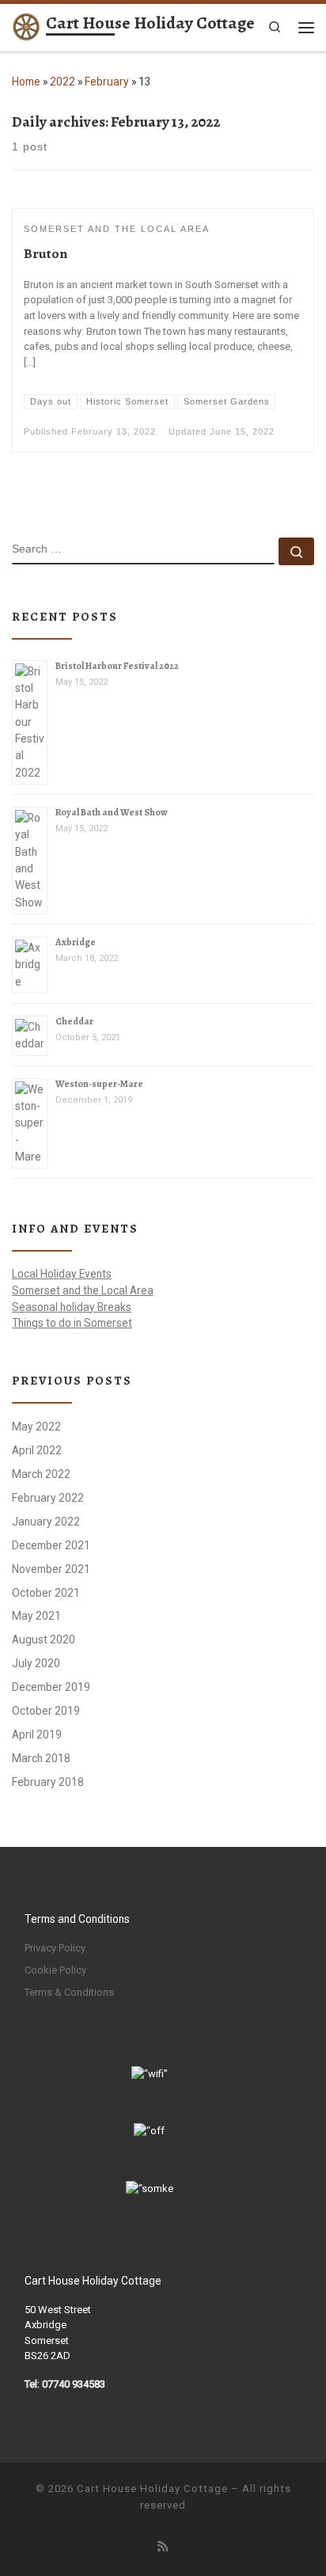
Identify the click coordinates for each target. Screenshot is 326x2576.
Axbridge (76, 942)
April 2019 (37, 1734)
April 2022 (37, 1450)
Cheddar (74, 1021)
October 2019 (46, 1711)
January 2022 (46, 1522)
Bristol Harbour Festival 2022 (117, 666)
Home (26, 82)
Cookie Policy (55, 1970)
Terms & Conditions (69, 1992)
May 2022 (36, 1427)
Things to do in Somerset (72, 1323)
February (107, 82)
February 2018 (48, 1782)
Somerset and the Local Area (83, 1290)
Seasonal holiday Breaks (72, 1307)
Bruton (45, 254)
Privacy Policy (55, 1948)
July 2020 (36, 1663)
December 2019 (51, 1687)
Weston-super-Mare (99, 1084)
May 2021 (36, 1616)
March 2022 (41, 1474)
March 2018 (41, 1758)
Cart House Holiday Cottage (152, 2489)
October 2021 (46, 1593)
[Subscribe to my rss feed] (163, 2547)
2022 (63, 82)
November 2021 (51, 1569)
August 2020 (44, 1639)
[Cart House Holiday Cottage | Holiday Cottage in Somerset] (26, 25)
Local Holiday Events (62, 1274)
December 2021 (51, 1545)
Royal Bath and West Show (112, 812)
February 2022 (48, 1498)
